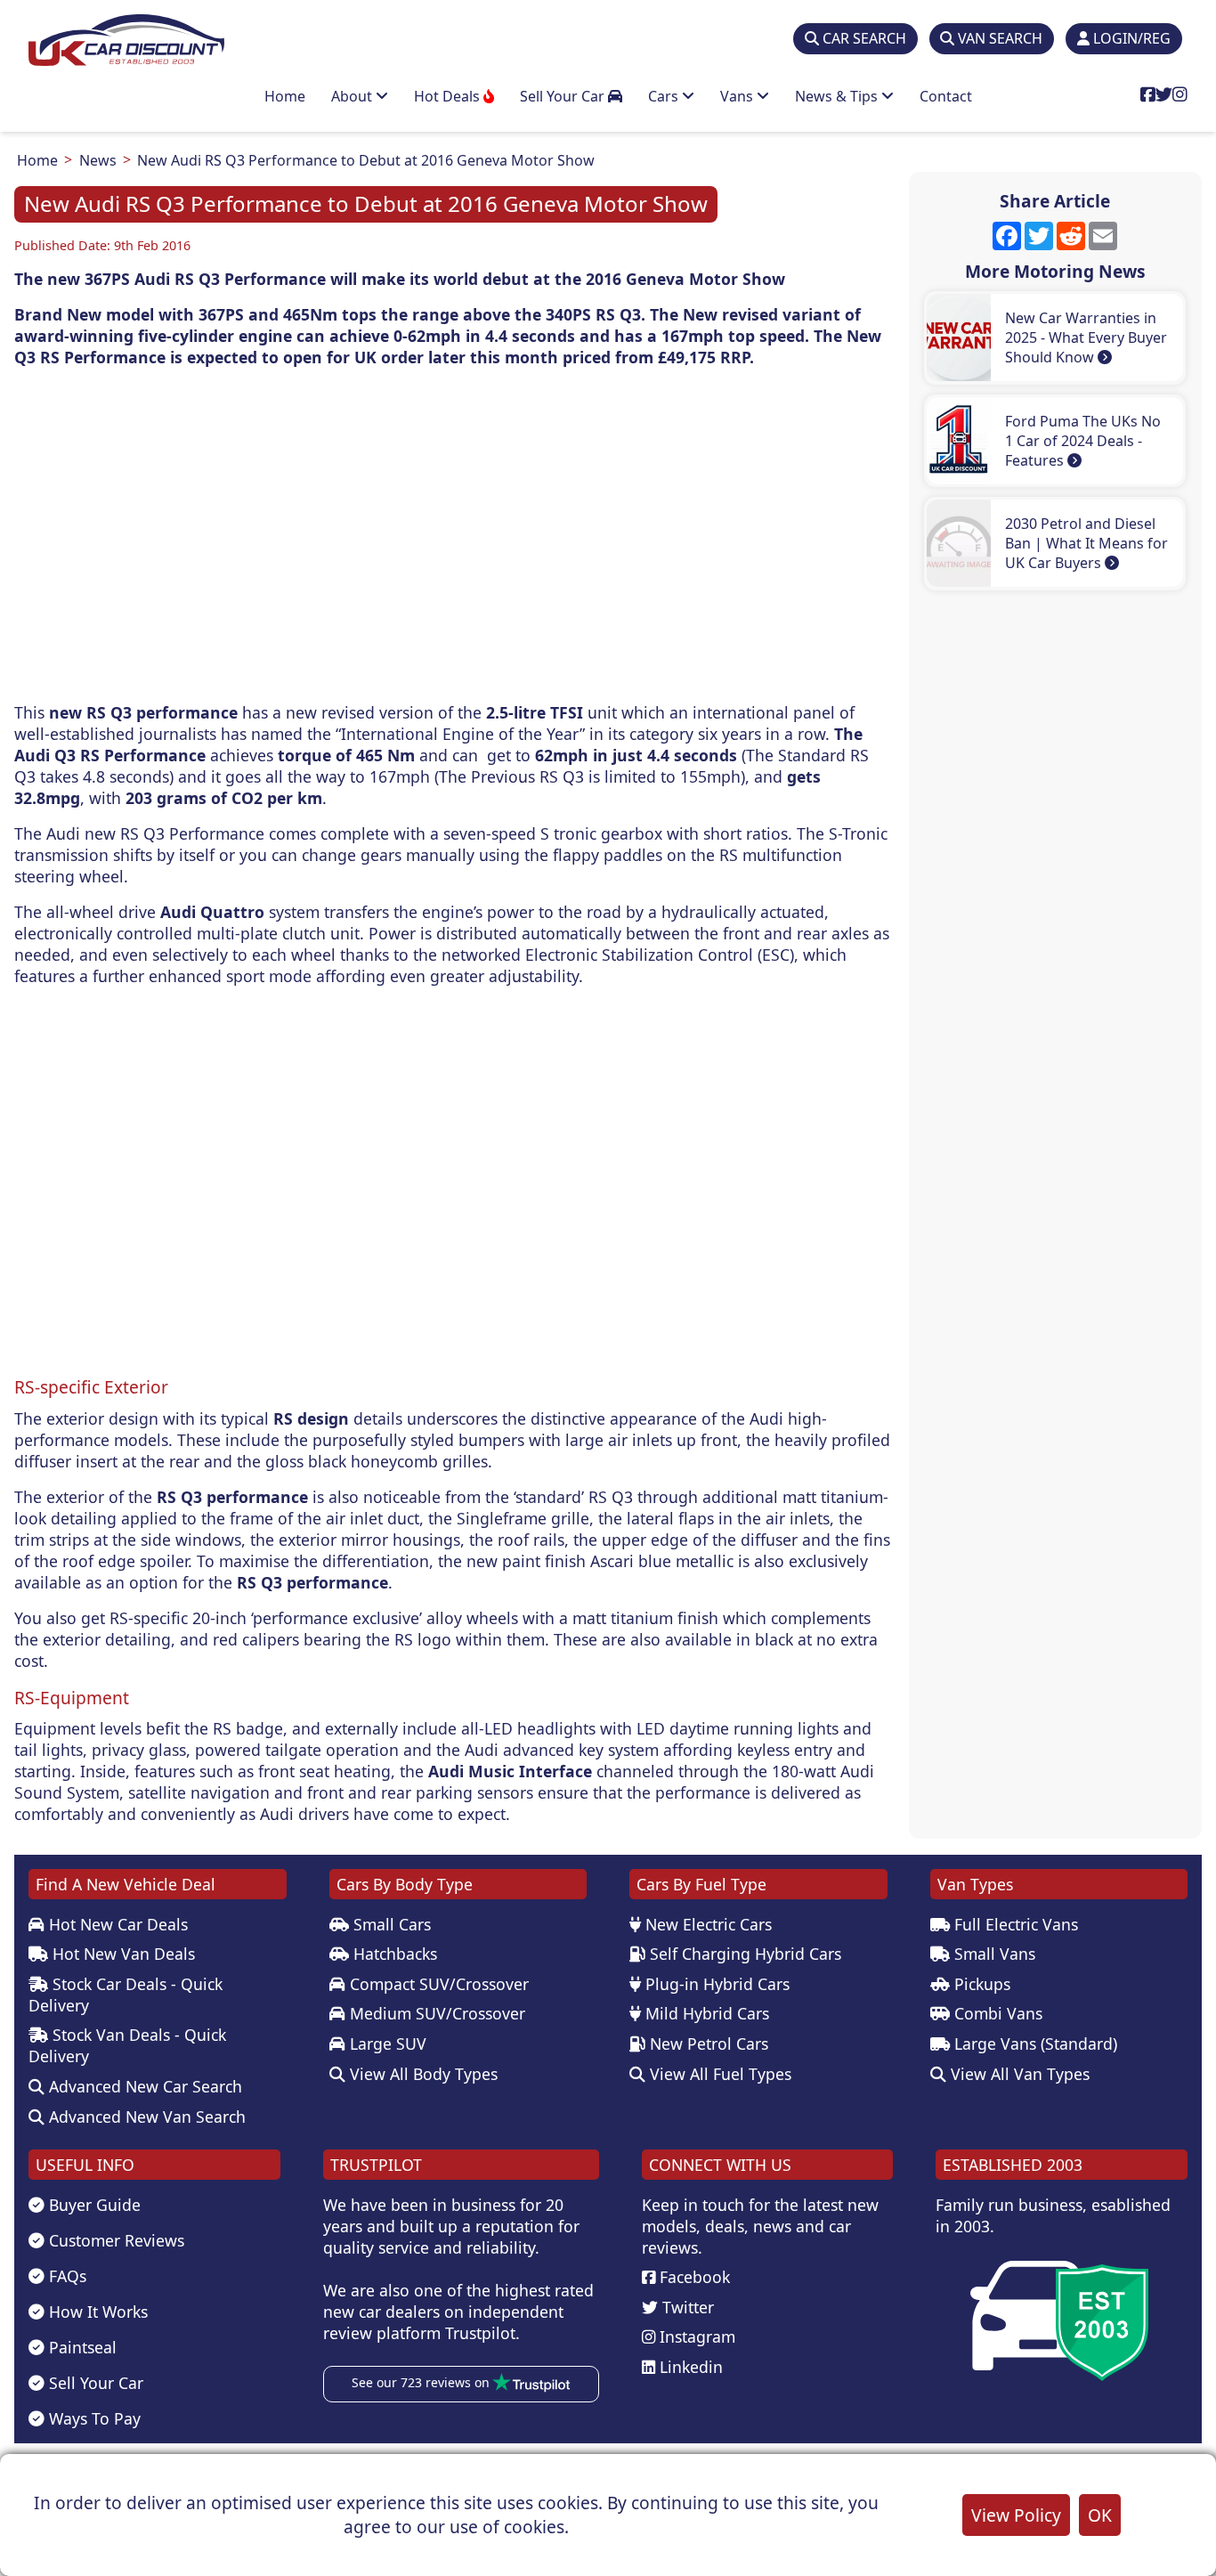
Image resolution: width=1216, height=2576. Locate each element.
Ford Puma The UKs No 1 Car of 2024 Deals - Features (1083, 441)
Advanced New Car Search (143, 2086)
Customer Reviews (114, 2240)
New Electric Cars (706, 1924)
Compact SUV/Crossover (437, 1984)
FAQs (65, 2276)
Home (285, 96)
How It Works (96, 2312)
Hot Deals (449, 96)
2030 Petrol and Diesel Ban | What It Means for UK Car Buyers (1086, 543)
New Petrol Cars (707, 2044)
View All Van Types (1018, 2074)
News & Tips (838, 96)
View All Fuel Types (718, 2074)
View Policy (1016, 2515)
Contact (946, 96)
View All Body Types (422, 2074)
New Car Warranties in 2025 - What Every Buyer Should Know (1086, 337)
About (353, 96)
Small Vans (993, 1954)
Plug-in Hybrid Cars (715, 1984)
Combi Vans (996, 2013)
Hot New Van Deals (122, 1954)
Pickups (980, 1984)
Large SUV (386, 2044)
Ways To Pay (93, 2418)
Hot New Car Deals (116, 1924)
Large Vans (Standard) (1034, 2044)
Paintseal (81, 2347)
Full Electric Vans (1014, 1924)
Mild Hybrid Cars (705, 2013)
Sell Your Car (564, 96)
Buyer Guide (93, 2205)
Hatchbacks (393, 1954)
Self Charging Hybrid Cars (743, 1954)
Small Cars (390, 1924)
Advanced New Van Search (145, 2117)
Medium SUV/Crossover (435, 2013)
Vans (738, 96)
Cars (665, 96)
